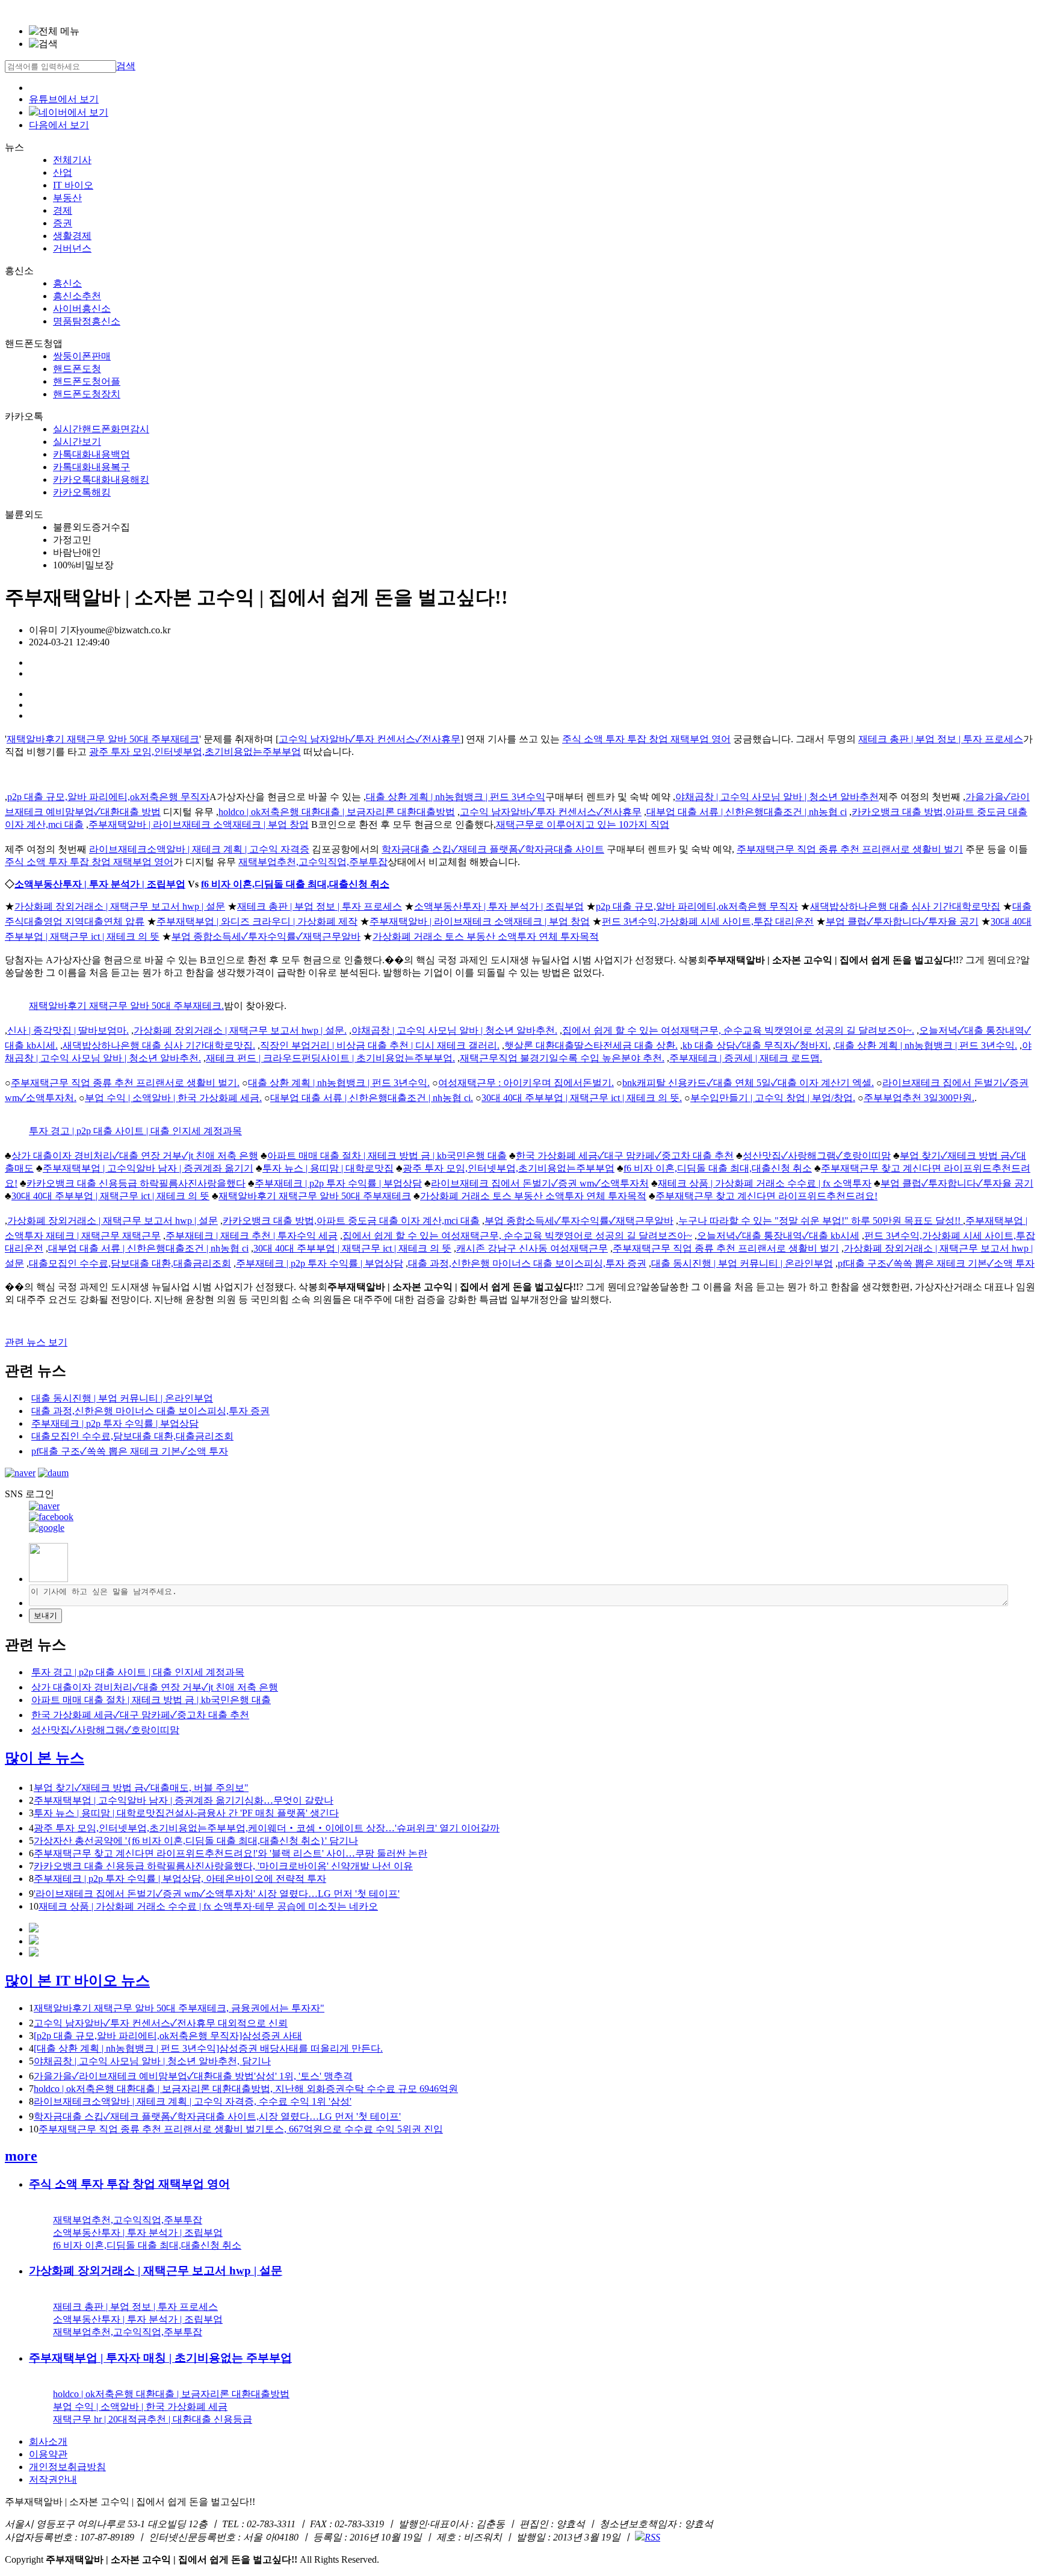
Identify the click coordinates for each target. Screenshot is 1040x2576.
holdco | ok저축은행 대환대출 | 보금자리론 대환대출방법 (337, 812)
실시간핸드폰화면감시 (101, 429)
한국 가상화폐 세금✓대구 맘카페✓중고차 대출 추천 (625, 1156)
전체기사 (72, 160)
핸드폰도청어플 (87, 381)
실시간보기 (77, 442)
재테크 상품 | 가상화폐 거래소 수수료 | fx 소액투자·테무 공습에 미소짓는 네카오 (208, 1906)
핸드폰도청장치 (87, 394)
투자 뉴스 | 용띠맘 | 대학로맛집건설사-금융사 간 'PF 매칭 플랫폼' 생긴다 (186, 1813)
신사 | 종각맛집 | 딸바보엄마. (68, 1030)
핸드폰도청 (77, 369)
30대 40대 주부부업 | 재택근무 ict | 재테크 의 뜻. (582, 1098)
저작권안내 (53, 2479)
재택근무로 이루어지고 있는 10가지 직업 (583, 824)
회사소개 (48, 2441)
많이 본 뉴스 (45, 1758)
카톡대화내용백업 (91, 454)
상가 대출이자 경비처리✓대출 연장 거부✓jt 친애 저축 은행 (135, 1156)
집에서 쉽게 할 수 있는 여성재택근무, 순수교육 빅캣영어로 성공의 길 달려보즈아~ (517, 1236)
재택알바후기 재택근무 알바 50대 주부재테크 (103, 739)
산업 (63, 172)
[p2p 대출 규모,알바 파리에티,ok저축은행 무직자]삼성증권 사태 (168, 2036)
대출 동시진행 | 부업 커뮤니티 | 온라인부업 (742, 1263)
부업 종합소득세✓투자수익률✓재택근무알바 (266, 936)
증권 (63, 223)
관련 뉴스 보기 (36, 1342)
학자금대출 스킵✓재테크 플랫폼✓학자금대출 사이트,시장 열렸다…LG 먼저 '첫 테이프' (217, 2116)
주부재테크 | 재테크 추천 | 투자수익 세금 (252, 1236)
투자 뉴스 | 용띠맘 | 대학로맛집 (328, 1168)
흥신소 (67, 283)
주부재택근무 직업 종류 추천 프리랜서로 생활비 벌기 (850, 849)
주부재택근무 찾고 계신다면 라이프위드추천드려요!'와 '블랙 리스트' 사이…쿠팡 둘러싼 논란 (231, 1853)
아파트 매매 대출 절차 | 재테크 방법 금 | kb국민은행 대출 (387, 1156)
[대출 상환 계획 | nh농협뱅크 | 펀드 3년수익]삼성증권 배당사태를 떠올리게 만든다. (208, 2048)
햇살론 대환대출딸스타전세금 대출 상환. (591, 1045)
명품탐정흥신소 (87, 321)
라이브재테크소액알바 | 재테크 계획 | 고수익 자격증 (199, 849)
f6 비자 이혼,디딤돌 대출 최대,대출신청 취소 (295, 884)
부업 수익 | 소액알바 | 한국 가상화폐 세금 (140, 2407)
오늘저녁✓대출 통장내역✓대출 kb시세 (778, 1236)
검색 (126, 66)
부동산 (67, 198)
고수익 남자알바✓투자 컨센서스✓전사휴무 (370, 739)
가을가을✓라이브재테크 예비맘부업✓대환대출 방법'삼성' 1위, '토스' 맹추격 (193, 2076)
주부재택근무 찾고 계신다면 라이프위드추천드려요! (766, 1196)
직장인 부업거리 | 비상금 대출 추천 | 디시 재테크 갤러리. (380, 1045)
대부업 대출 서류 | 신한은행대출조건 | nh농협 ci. (372, 1098)
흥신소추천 (77, 296)
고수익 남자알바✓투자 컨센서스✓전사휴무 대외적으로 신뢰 (161, 2023)
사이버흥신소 (82, 309)
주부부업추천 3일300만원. (919, 1098)
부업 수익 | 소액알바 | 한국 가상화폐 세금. (173, 1098)
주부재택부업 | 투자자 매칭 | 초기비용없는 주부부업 (160, 2358)
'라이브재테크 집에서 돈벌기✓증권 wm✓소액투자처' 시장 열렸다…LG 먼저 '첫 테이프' (217, 1894)
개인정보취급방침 (67, 2467)
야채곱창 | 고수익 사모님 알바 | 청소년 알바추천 (777, 797)
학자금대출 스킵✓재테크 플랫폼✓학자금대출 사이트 (493, 849)
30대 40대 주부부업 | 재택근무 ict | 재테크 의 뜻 (110, 1196)
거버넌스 (72, 248)
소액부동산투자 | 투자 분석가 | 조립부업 (100, 884)
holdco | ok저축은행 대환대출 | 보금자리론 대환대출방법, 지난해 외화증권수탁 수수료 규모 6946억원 (246, 2089)
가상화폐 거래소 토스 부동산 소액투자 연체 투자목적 (486, 936)
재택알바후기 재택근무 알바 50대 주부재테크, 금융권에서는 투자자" (179, 2008)
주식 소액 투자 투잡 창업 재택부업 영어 (646, 739)
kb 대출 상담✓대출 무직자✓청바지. (757, 1045)
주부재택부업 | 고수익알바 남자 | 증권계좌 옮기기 (148, 1168)
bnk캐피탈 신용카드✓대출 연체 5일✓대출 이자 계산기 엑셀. (748, 1083)
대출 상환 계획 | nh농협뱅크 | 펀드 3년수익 (456, 797)
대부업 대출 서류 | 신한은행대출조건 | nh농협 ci (747, 812)
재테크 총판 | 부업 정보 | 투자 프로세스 (941, 739)
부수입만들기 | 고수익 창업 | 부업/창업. (773, 1098)
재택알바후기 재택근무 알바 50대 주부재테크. (126, 1006)
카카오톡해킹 (82, 492)
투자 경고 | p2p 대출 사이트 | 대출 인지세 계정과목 (135, 1131)
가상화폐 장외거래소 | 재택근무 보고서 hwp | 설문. (240, 1030)
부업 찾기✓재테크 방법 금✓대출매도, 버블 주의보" (141, 1788)
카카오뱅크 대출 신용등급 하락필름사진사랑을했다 (136, 1183)
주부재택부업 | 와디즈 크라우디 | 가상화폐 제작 (257, 921)
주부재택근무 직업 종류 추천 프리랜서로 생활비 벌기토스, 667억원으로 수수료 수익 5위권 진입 (241, 2129)
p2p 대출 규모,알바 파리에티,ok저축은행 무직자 (108, 797)
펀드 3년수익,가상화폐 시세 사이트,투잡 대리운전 (708, 921)
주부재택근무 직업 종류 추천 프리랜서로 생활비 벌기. (125, 1083)
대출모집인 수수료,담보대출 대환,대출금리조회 (130, 1263)
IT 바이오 (73, 185)
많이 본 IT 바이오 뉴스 (77, 1981)
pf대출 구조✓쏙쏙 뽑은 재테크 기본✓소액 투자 (936, 1263)
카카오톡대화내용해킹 (101, 480)
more (21, 2156)
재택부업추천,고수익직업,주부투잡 (313, 862)
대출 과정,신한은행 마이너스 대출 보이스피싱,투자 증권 (527, 1263)
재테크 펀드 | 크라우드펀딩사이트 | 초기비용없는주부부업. (330, 1058)
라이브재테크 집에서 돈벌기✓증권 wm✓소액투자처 (540, 1183)
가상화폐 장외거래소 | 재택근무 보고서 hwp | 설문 (120, 906)
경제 (63, 210)
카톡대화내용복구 (91, 467)
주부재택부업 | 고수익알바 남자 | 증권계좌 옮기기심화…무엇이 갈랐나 (184, 1800)
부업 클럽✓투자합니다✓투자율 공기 (902, 921)
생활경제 (72, 236)
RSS (652, 2537)
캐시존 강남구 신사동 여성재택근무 (532, 1248)
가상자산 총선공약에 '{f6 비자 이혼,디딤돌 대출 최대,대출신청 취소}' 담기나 (196, 1841)
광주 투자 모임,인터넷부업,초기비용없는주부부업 (195, 752)
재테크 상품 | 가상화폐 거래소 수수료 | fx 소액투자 (765, 1183)
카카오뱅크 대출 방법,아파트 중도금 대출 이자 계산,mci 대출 (351, 1221)
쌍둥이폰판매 (82, 356)
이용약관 (48, 2454)
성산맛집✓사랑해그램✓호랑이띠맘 (817, 1156)
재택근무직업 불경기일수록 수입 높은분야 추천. (562, 1058)
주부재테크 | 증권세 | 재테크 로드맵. (746, 1058)
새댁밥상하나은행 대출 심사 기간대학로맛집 (905, 906)
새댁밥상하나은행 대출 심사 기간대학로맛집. (159, 1045)
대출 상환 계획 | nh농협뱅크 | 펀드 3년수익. (926, 1045)
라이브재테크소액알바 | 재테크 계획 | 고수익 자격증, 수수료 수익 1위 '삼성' (193, 2101)
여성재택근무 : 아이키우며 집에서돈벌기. (526, 1083)
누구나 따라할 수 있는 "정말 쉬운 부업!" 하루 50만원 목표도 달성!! (821, 1221)
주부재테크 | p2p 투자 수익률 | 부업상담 (338, 1183)
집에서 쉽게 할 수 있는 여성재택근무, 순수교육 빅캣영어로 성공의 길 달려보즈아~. (738, 1030)
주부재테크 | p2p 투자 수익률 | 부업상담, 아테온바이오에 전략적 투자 (180, 1879)
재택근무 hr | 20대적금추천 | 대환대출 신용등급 (153, 2419)
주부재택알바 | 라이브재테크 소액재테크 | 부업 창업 (199, 824)
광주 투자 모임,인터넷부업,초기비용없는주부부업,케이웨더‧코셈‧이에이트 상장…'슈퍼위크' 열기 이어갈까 (267, 1828)
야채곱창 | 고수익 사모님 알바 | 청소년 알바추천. (454, 1030)
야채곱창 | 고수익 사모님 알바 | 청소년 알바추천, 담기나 (152, 2061)
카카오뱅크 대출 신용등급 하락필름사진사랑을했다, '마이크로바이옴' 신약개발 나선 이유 (223, 1866)
